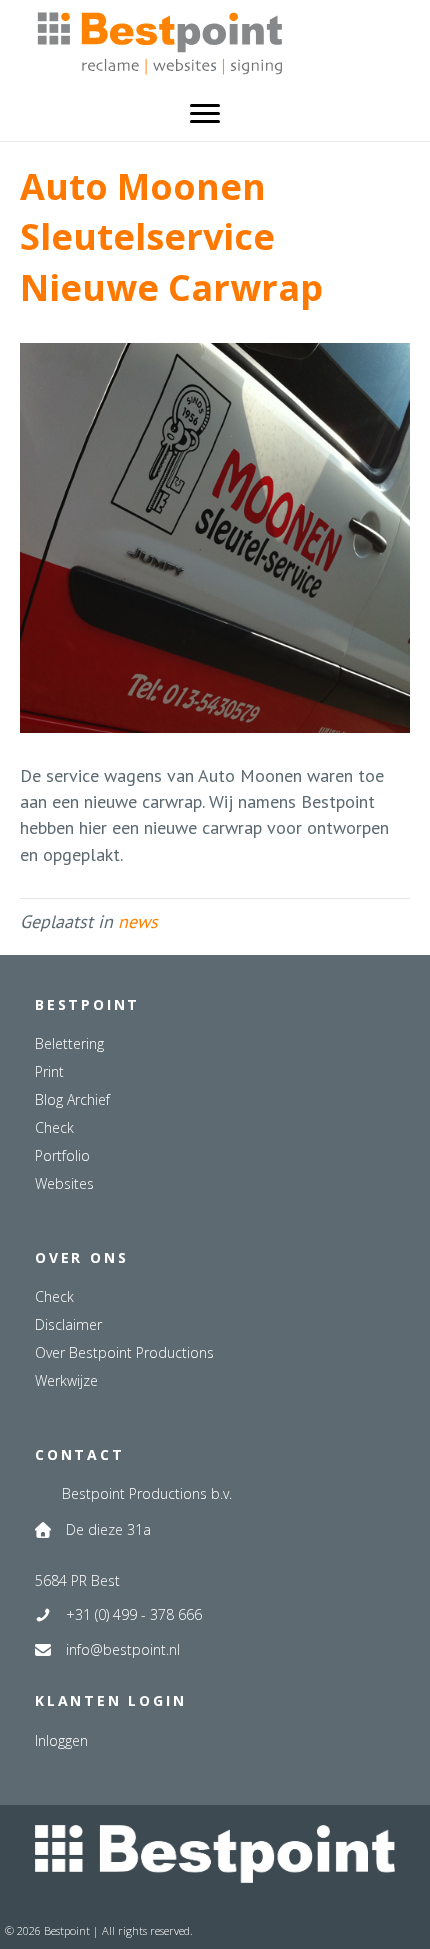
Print (49, 1071)
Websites (64, 1183)
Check (54, 1127)
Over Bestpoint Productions (124, 1352)
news (138, 921)
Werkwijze (66, 1380)
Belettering (69, 1043)
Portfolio (62, 1155)
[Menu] (205, 114)
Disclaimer (68, 1324)
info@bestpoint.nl (123, 1649)
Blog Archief (72, 1099)
